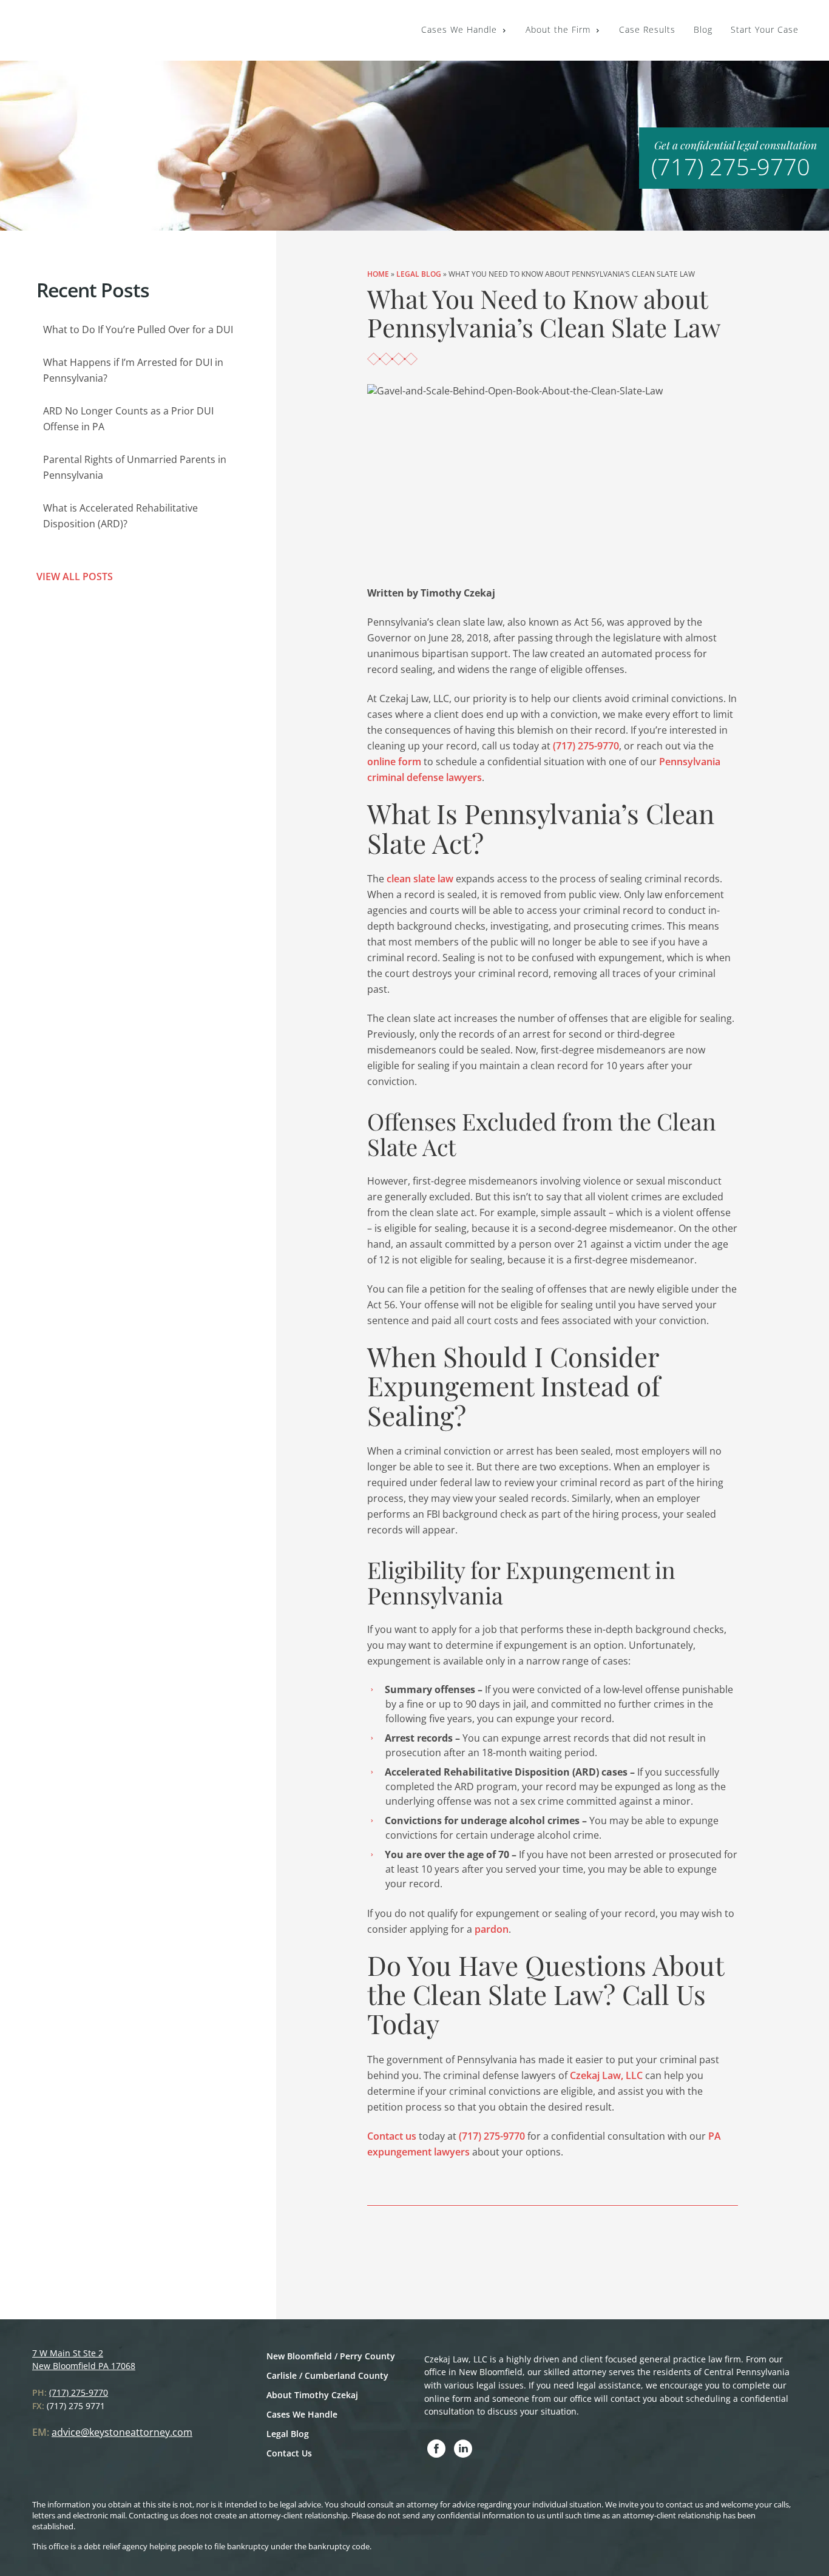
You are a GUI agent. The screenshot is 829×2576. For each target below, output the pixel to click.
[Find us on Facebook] (436, 2449)
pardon (492, 1929)
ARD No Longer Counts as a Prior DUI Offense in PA (128, 419)
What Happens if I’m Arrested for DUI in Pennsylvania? (133, 370)
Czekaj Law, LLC (606, 2075)
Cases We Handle (302, 2414)
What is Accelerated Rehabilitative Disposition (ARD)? (120, 516)
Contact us (392, 2136)
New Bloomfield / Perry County (331, 2356)
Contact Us (289, 2453)
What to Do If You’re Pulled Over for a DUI (138, 330)
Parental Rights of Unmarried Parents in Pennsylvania (135, 467)
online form (394, 762)
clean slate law (420, 879)
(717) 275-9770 (731, 166)
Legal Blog (419, 274)
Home (378, 274)
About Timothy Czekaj (312, 2395)
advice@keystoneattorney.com (122, 2432)
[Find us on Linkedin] (463, 2449)
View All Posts (75, 576)
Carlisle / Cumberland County (327, 2375)
